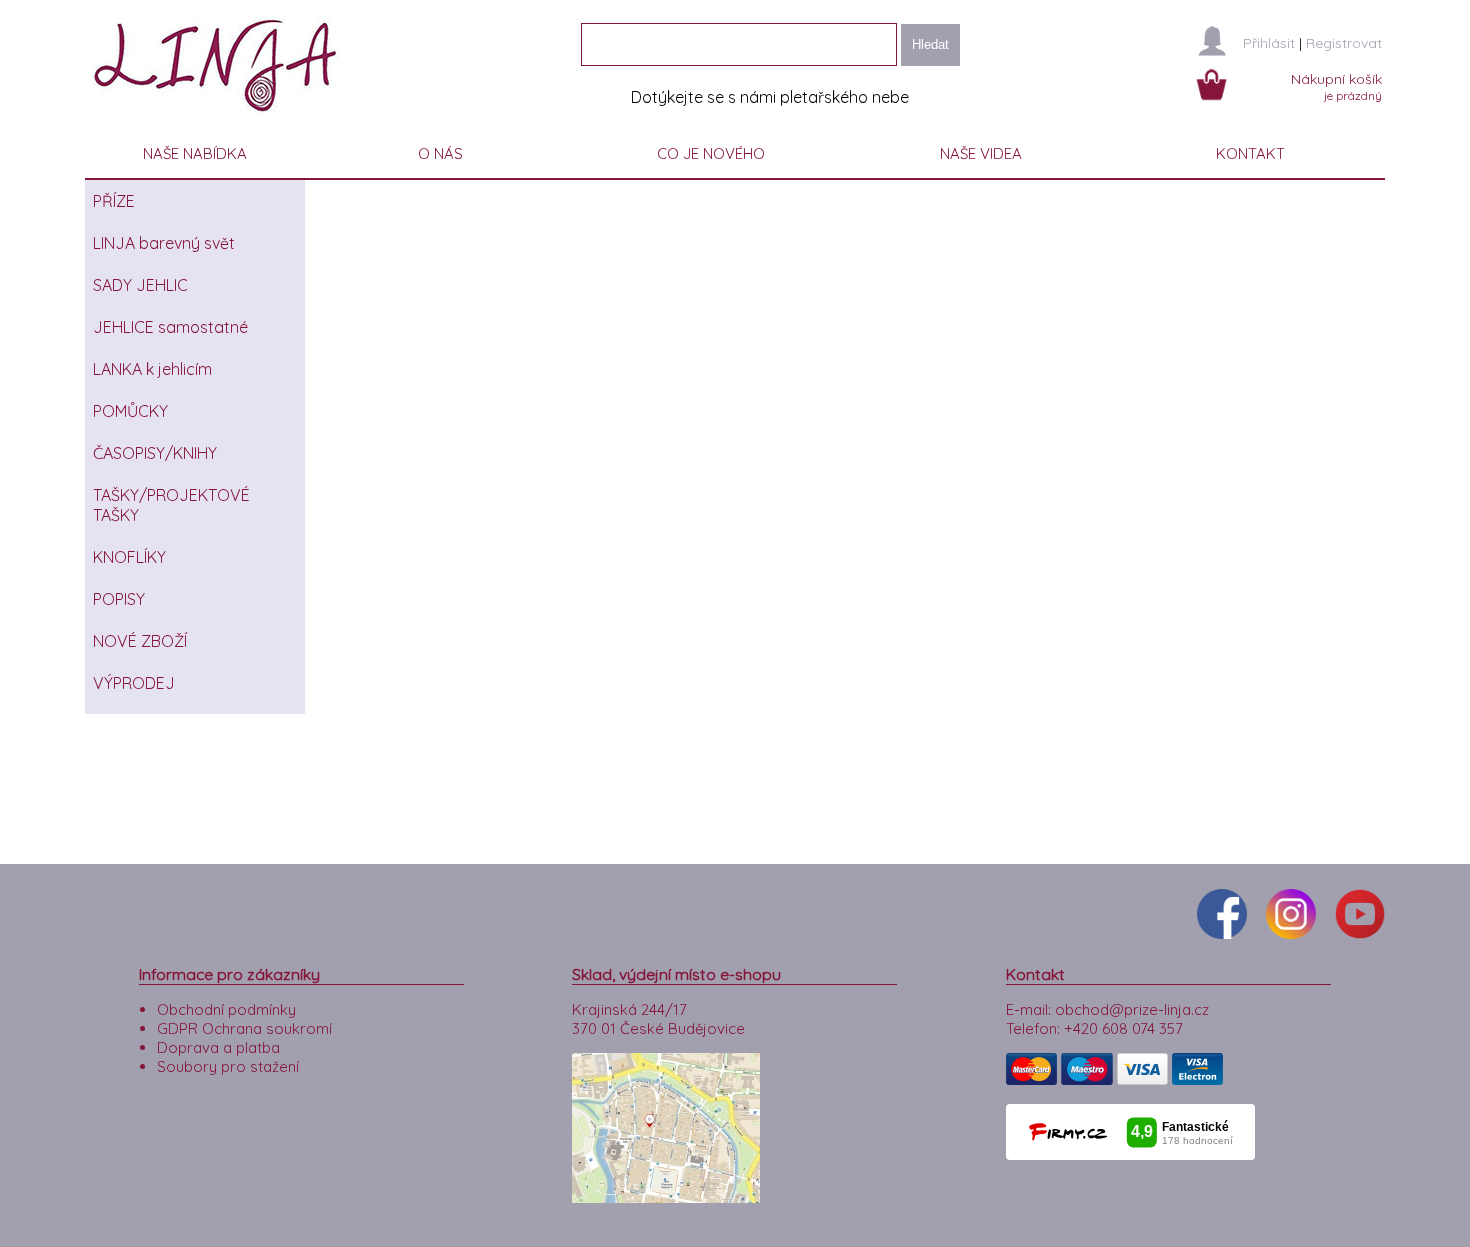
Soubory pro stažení (228, 1066)
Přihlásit (1269, 43)
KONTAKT (1250, 153)
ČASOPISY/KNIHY (155, 453)
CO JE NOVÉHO (711, 153)
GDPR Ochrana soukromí (244, 1028)
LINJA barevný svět (164, 243)
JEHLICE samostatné (170, 327)
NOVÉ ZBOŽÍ (140, 641)
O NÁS (440, 153)
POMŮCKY (130, 411)
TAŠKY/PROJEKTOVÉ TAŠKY (171, 505)
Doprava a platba (218, 1047)
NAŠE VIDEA (981, 153)
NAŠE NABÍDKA (195, 153)
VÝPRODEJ (134, 683)
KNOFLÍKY (129, 557)
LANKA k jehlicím (152, 369)
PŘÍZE (114, 201)
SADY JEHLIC (140, 285)
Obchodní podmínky (226, 1009)
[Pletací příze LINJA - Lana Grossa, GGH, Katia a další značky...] (220, 119)
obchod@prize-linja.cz (1132, 1009)
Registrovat (1344, 43)
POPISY (119, 599)
